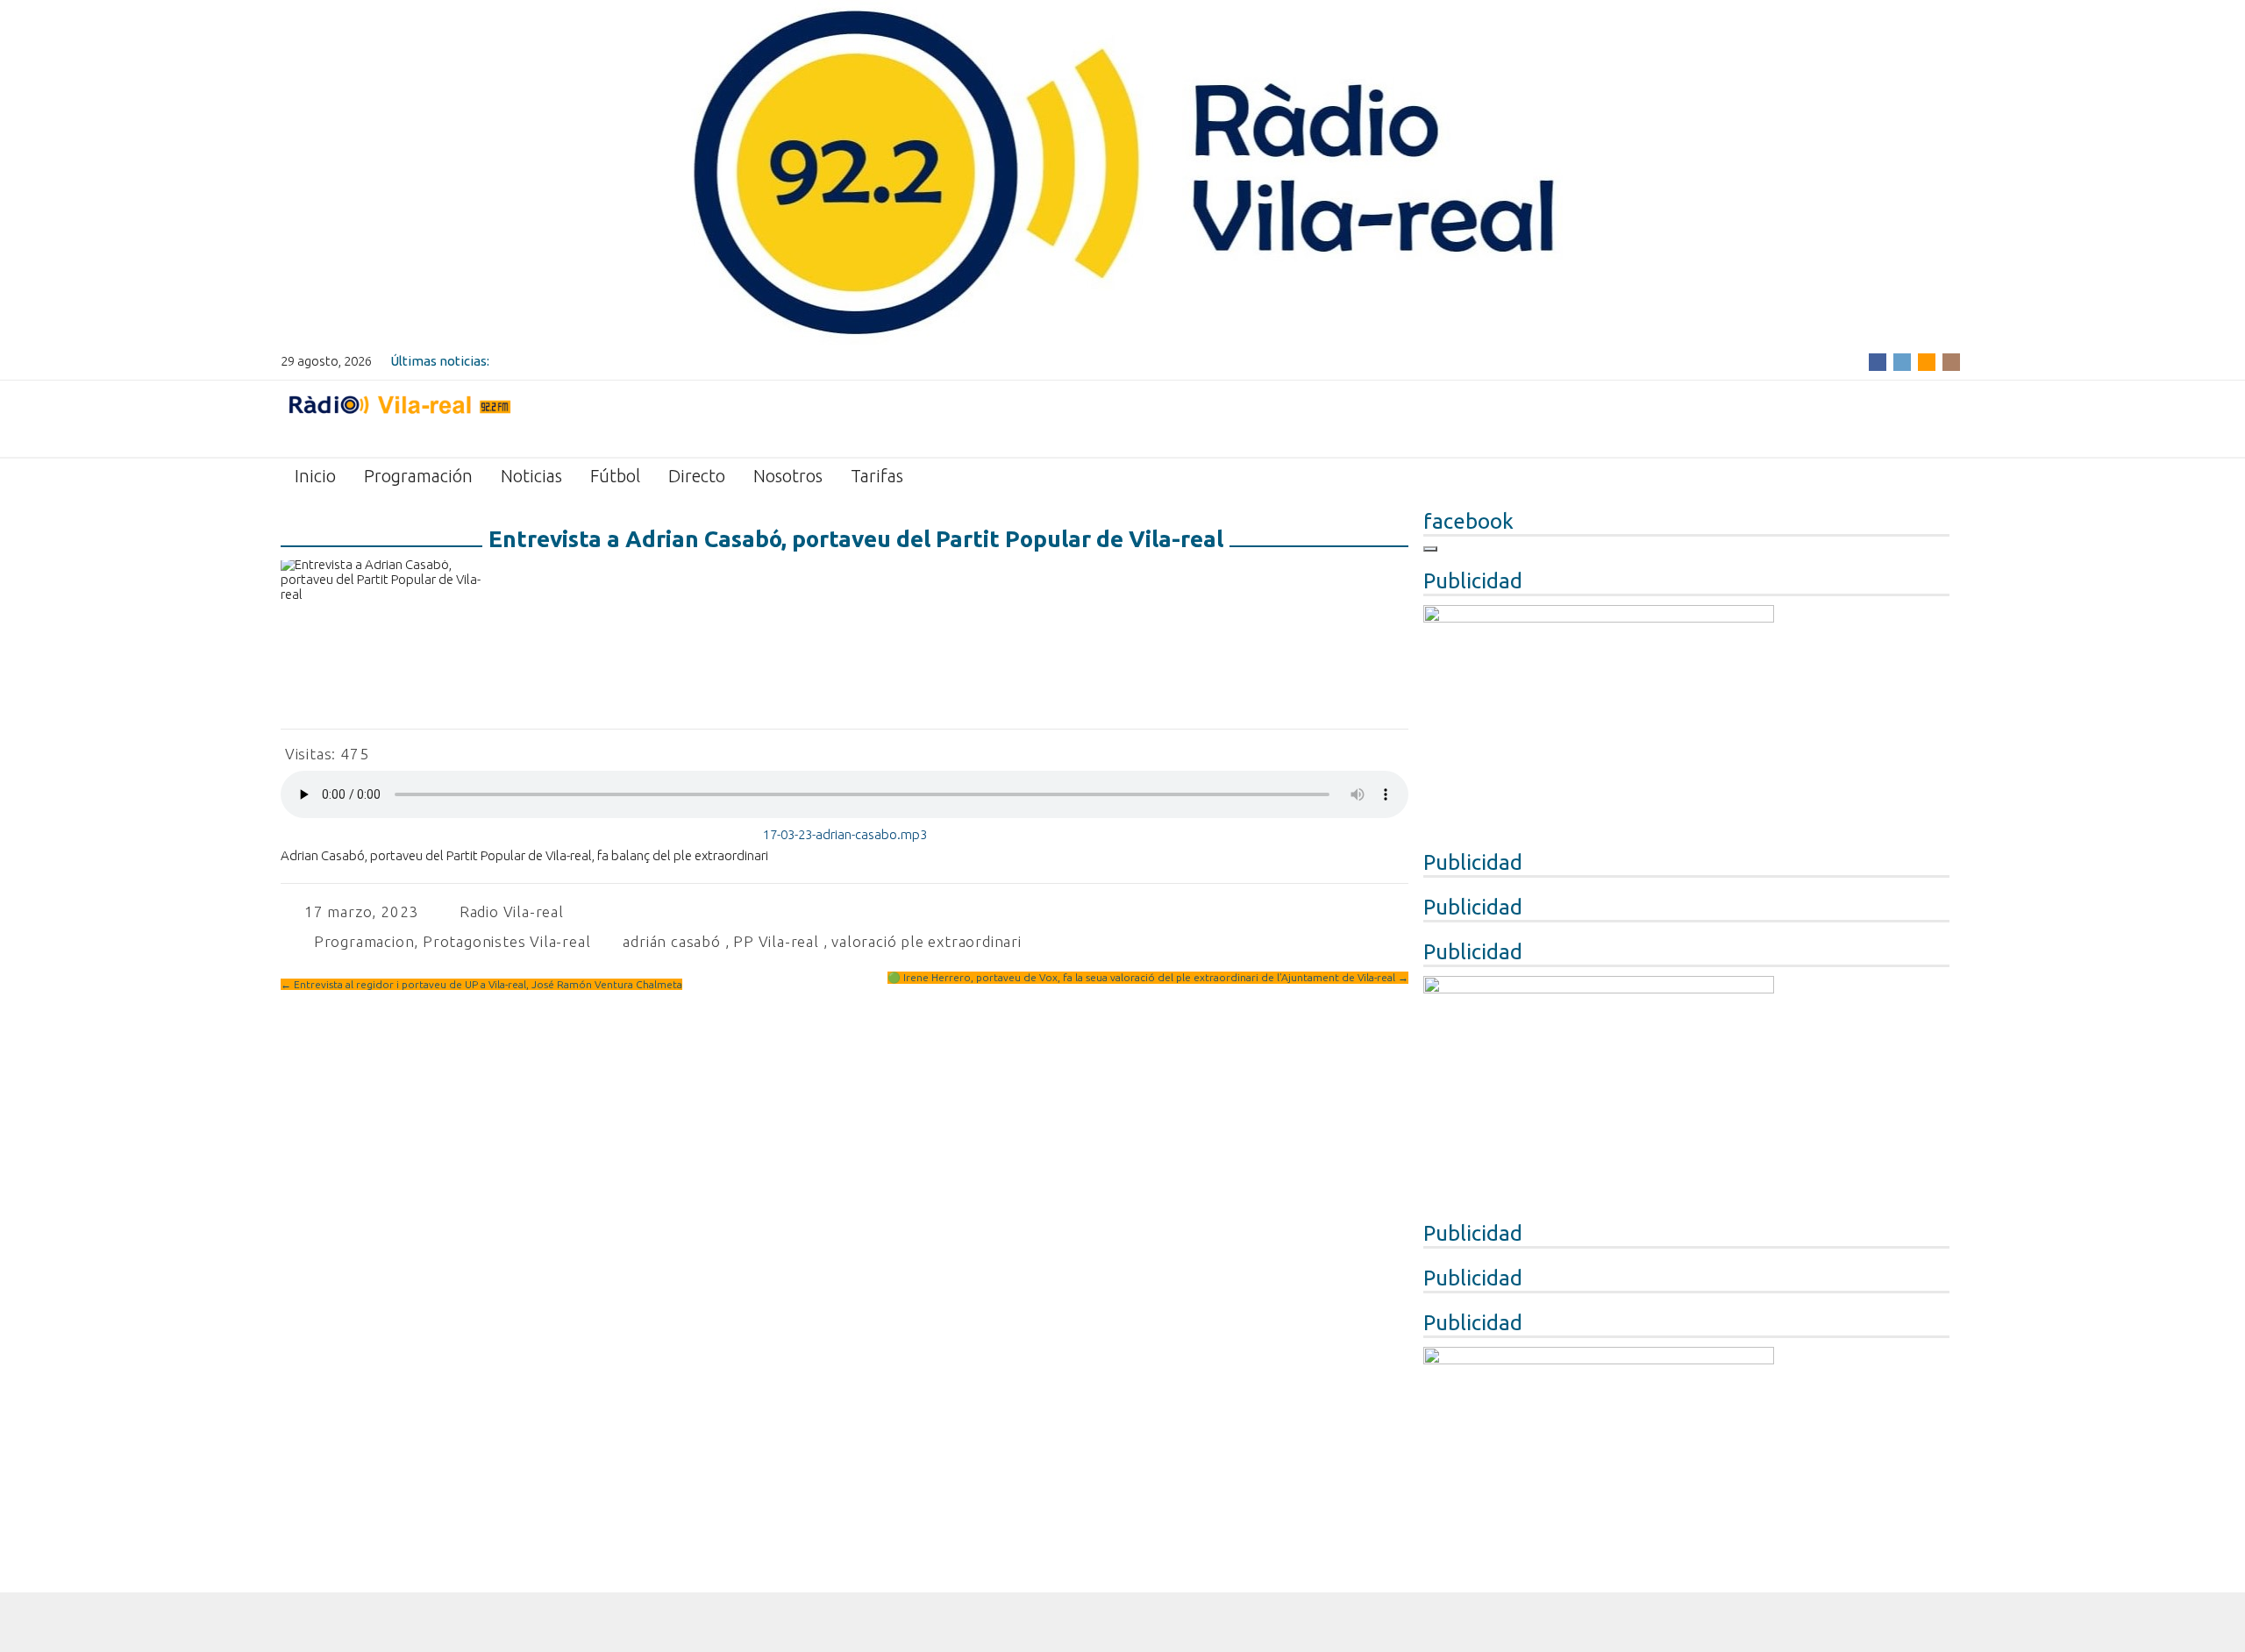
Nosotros (788, 476)
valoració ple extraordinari (927, 941)
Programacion (364, 941)
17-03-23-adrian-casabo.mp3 (845, 834)
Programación (418, 476)
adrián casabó (671, 941)
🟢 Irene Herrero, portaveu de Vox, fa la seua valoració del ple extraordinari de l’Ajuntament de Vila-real (1148, 977)
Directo (697, 476)
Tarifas (877, 476)
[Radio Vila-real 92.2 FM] (399, 417)
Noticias (531, 476)
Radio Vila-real (512, 911)
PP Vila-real (776, 941)
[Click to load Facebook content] (1430, 549)
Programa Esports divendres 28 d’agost (611, 361)
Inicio (315, 476)
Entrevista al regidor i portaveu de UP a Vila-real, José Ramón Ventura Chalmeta (481, 984)
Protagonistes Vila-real (506, 941)
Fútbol (615, 476)
